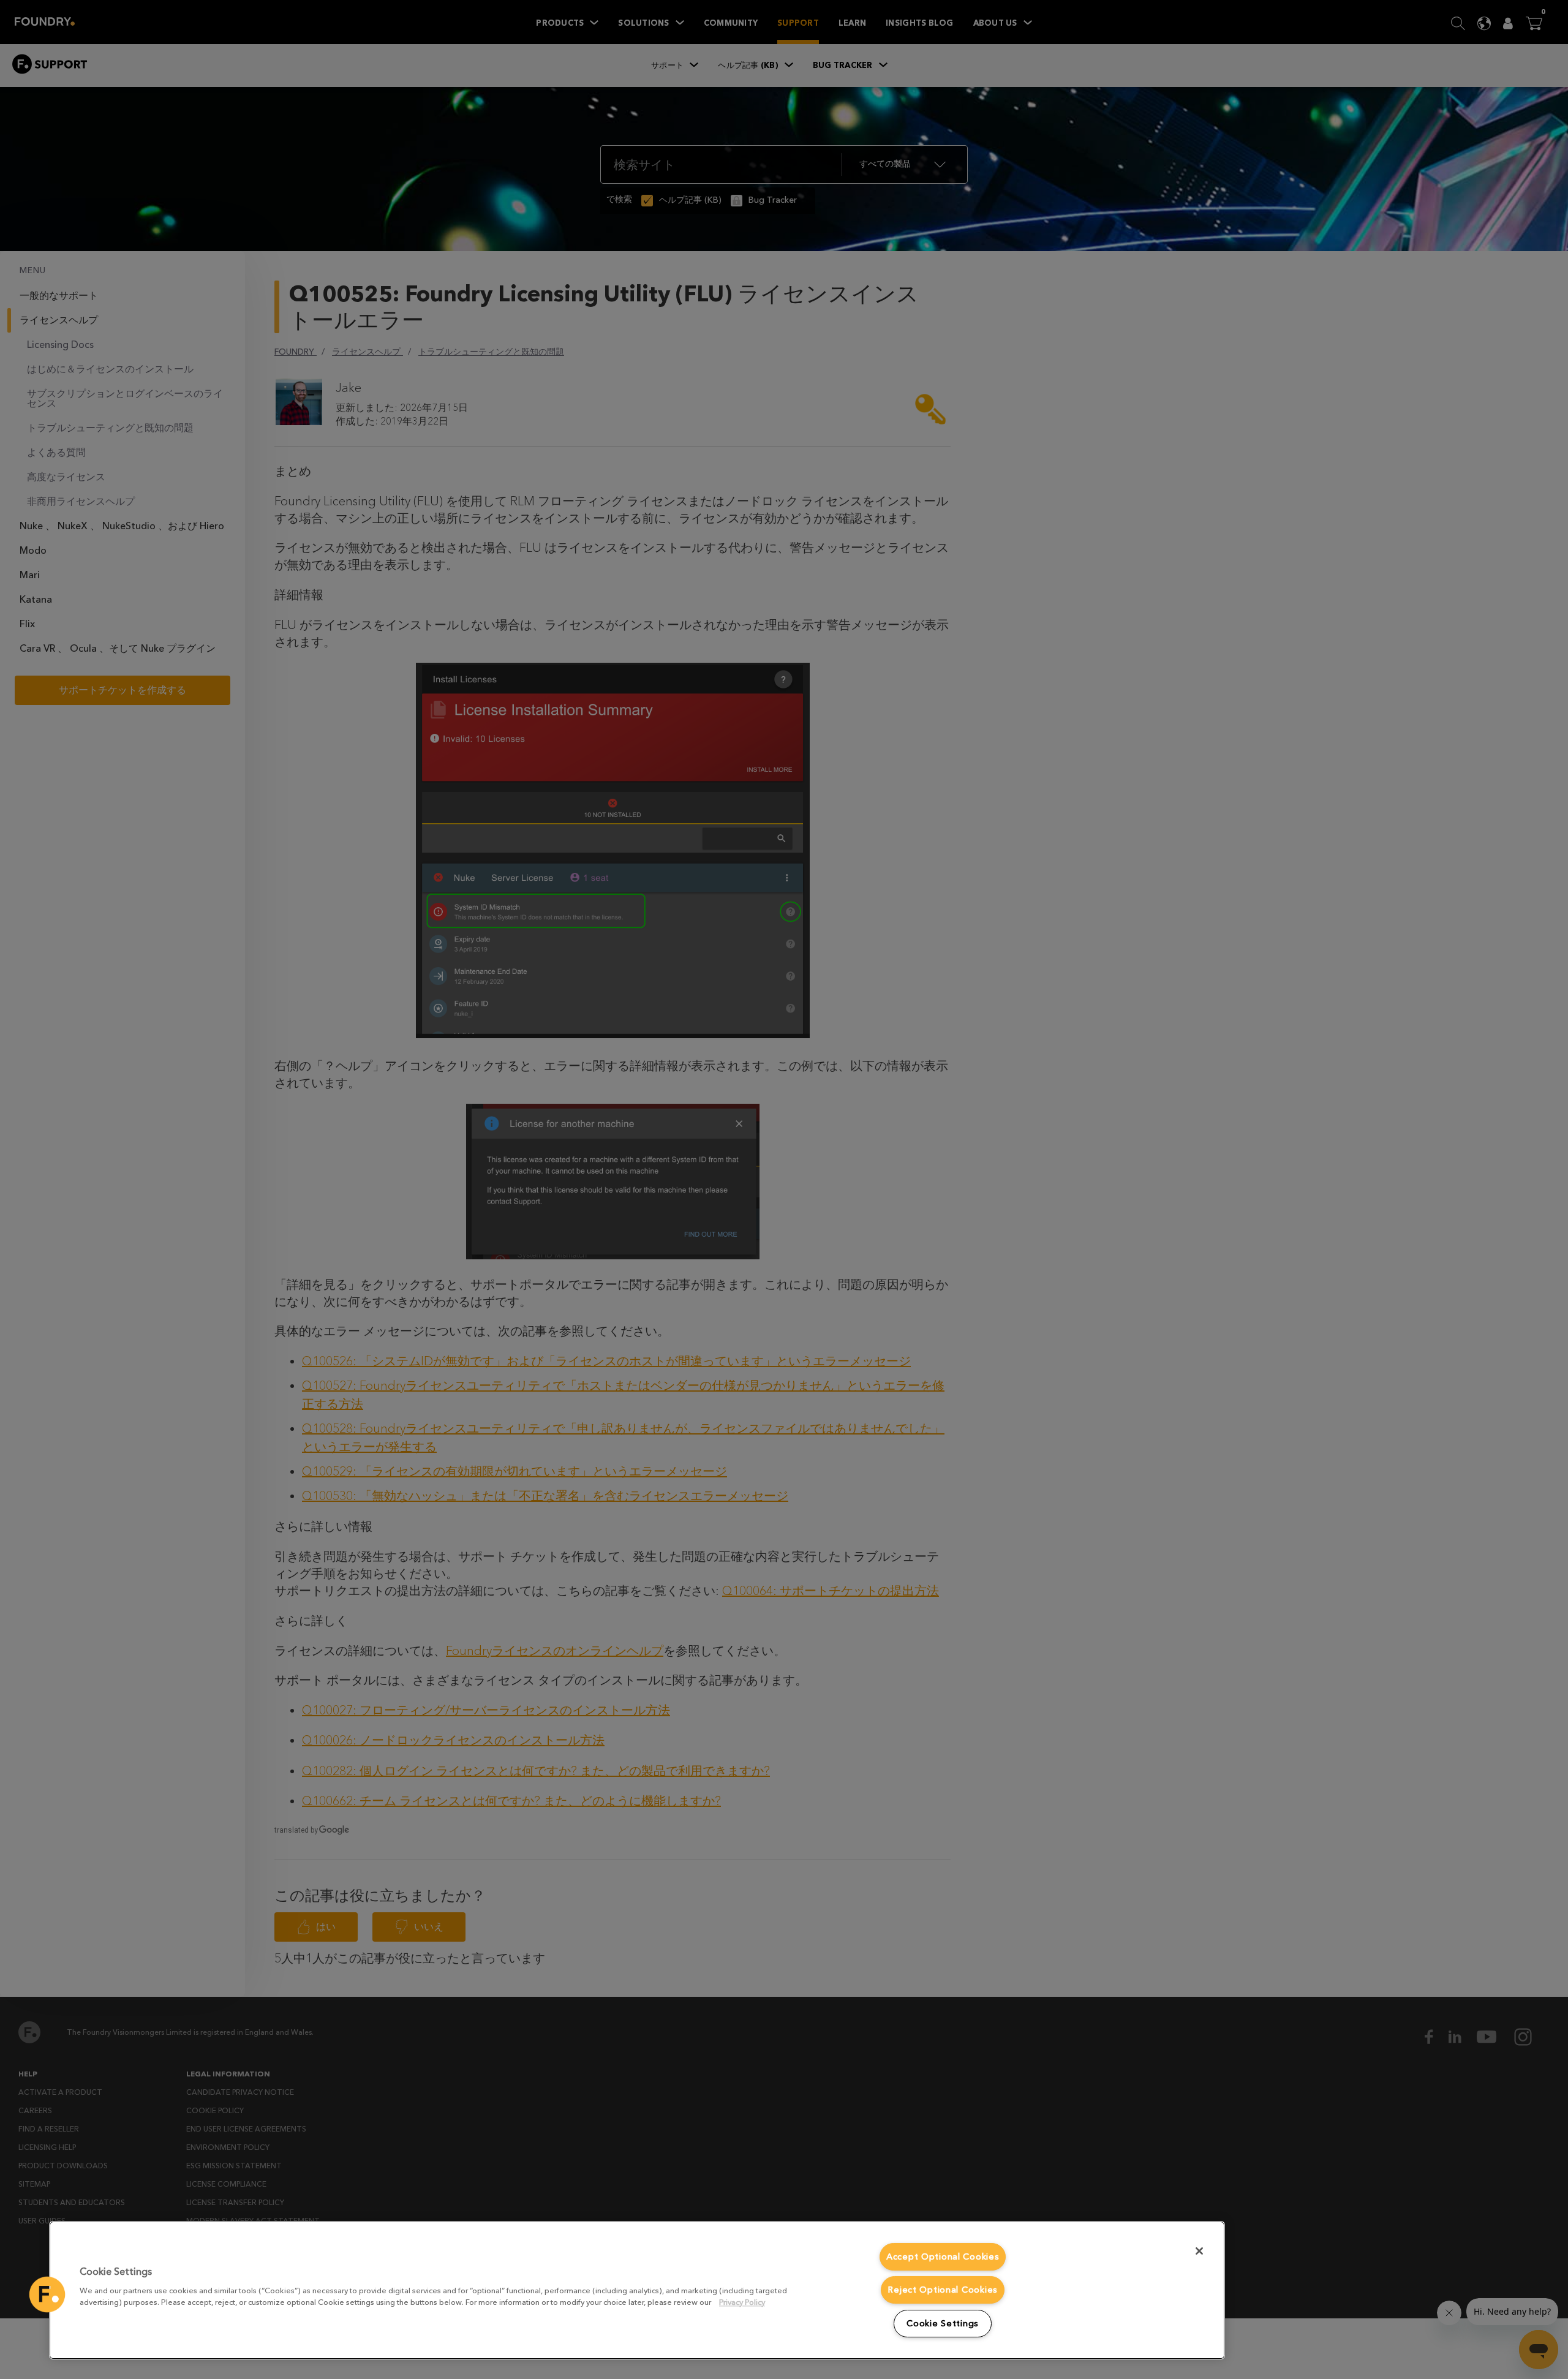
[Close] (1199, 2251)
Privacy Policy (742, 2302)
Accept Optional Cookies (943, 2257)
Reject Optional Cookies (943, 2290)
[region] (637, 2290)
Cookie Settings (943, 2324)
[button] (47, 2294)
